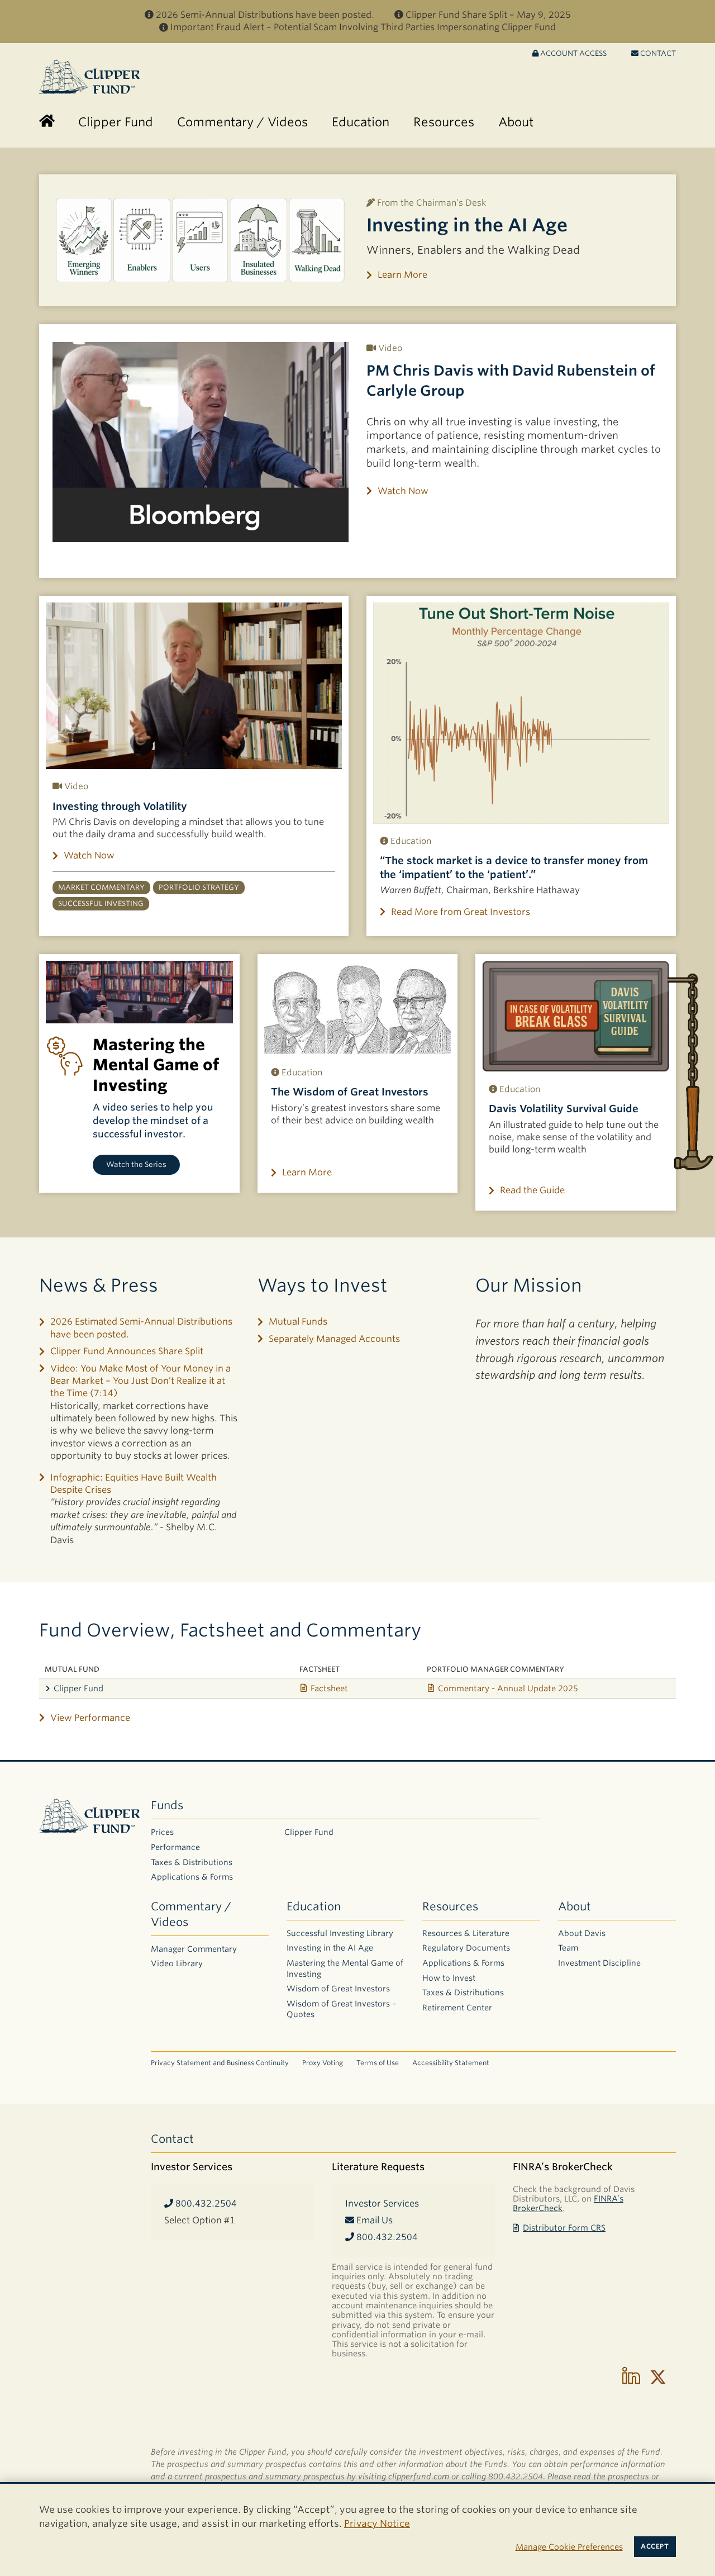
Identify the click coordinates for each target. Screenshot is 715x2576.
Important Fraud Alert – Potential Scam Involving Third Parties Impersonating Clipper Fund (363, 27)
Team (568, 1948)
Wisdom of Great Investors (338, 1989)
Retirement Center (457, 2008)
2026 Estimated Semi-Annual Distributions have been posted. (141, 1328)
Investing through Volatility (120, 806)
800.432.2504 (205, 2203)
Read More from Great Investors (461, 912)
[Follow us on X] (658, 2377)
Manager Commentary (194, 1949)
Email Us (373, 2220)
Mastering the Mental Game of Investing (345, 1968)
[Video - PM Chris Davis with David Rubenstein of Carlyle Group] (201, 442)
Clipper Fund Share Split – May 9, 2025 (488, 15)
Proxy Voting (323, 2063)
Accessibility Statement (451, 2063)
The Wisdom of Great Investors (350, 1092)
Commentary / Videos (191, 1914)
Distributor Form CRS (564, 2228)
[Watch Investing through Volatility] (194, 686)
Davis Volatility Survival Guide (564, 1109)
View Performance (90, 1718)
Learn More (402, 275)
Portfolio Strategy (199, 887)
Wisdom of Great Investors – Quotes (342, 2009)
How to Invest (449, 1978)
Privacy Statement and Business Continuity (220, 2063)
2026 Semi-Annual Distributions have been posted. (265, 15)
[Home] (47, 122)
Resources (450, 1906)
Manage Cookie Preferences (569, 2547)
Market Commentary (101, 887)
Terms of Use (378, 2063)
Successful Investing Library (340, 1933)
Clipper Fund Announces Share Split (127, 1351)
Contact (657, 53)
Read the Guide (532, 1190)
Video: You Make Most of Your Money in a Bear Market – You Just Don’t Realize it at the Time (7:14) (140, 1381)
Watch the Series (136, 1164)
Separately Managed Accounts (334, 1339)
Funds (167, 1805)
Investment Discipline (599, 1963)
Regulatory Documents (466, 1948)
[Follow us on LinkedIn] (631, 2377)
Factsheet (329, 1688)
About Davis (582, 1933)
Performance (175, 1847)
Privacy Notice (377, 2523)
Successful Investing (101, 903)
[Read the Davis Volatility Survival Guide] (576, 1016)
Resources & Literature (466, 1933)
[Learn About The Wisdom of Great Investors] (358, 1008)
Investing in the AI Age (467, 225)
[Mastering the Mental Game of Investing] (139, 992)
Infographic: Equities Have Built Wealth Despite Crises (134, 1484)
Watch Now (403, 491)
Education (314, 1906)
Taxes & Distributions (192, 1862)
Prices (162, 1832)
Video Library (177, 1963)
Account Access (573, 53)
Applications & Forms (192, 1877)
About (575, 1906)
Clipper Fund (78, 1688)
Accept (655, 2546)
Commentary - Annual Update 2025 (508, 1688)
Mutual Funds (298, 1322)
